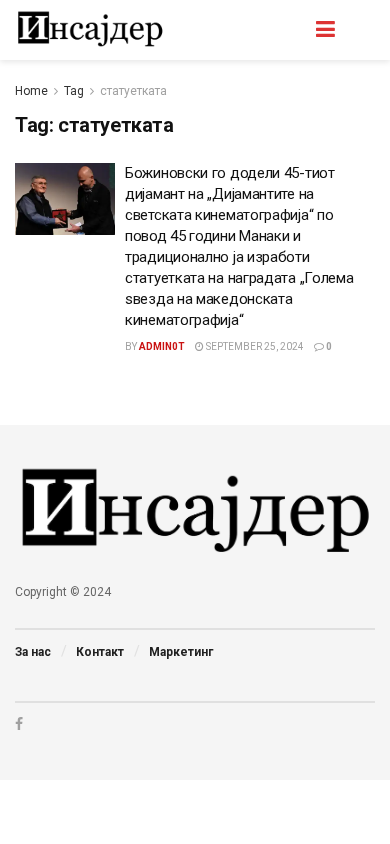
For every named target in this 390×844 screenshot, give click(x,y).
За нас (33, 652)
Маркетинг (181, 652)
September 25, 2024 (254, 346)
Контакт (100, 652)
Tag (74, 91)
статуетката (133, 91)
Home (31, 91)
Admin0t (162, 346)
